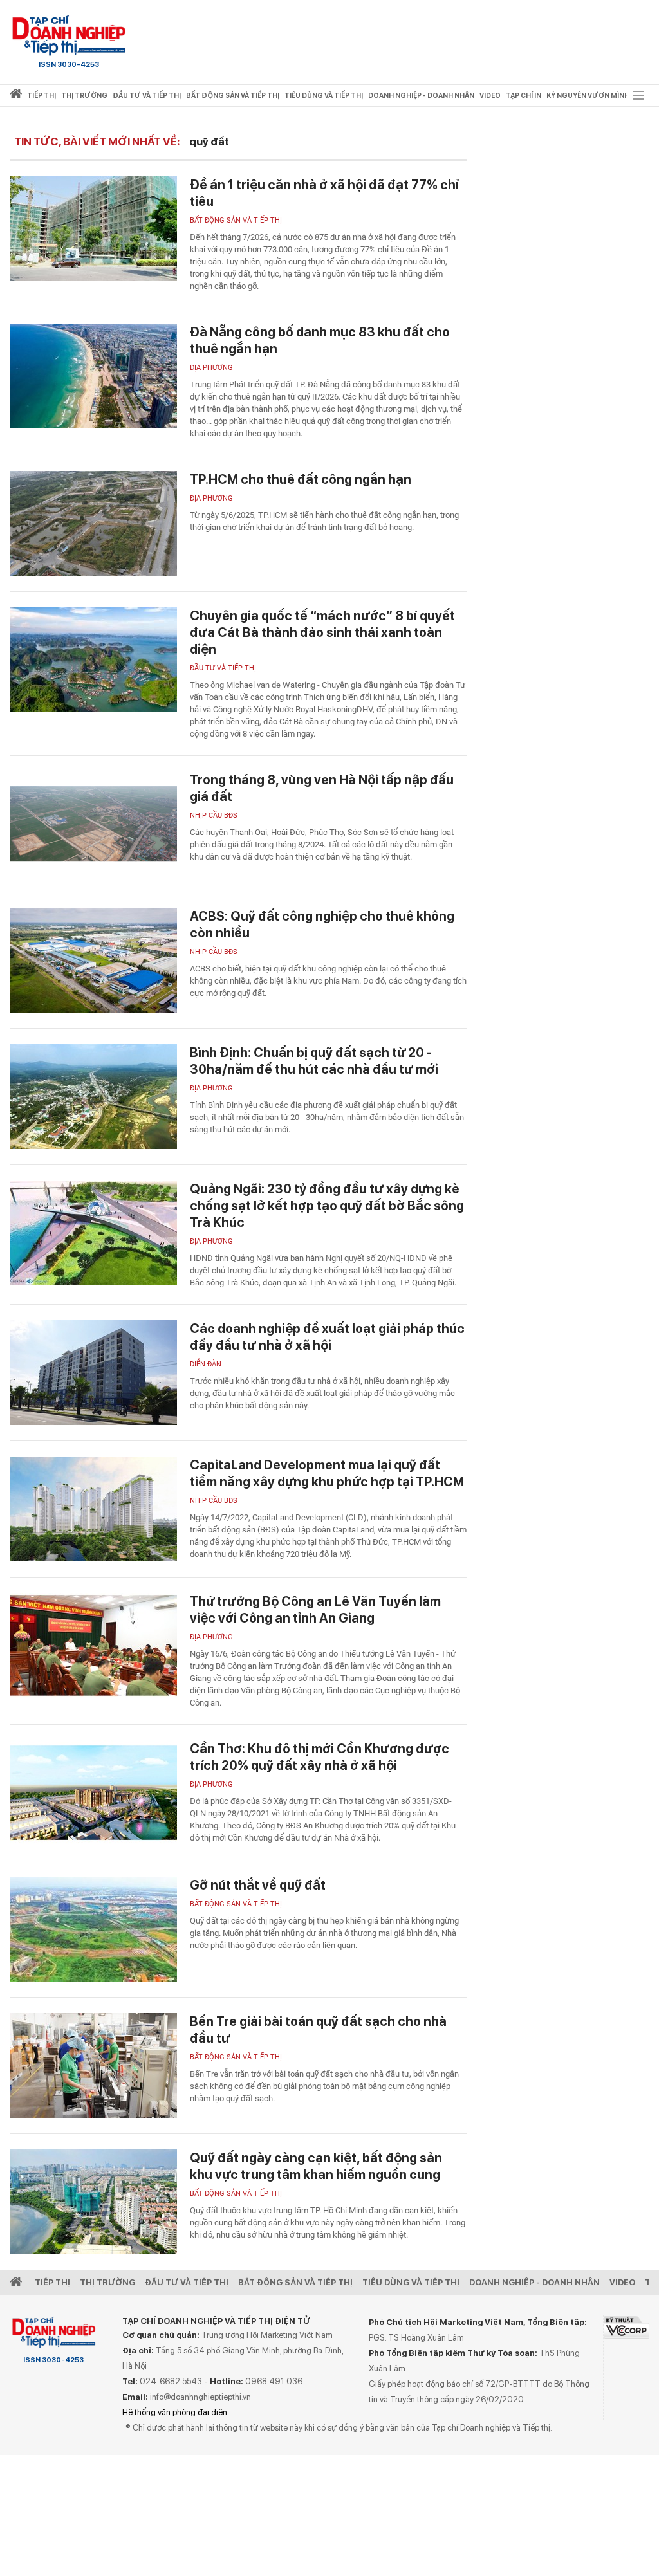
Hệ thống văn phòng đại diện (175, 2412)
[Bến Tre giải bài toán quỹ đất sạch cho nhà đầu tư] (93, 2065)
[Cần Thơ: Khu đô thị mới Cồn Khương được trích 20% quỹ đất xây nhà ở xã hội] (93, 1793)
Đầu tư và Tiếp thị (223, 668)
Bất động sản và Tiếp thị (236, 220)
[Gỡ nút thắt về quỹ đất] (93, 1929)
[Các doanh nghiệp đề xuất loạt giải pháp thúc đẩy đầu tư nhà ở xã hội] (93, 1373)
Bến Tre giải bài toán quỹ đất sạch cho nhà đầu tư (318, 2030)
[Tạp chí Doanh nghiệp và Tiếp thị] (69, 35)
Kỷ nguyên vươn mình (588, 96)
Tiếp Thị (52, 2282)
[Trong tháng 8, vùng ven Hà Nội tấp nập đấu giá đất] (93, 824)
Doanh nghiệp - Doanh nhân (534, 2282)
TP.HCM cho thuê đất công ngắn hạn (301, 479)
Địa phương (211, 368)
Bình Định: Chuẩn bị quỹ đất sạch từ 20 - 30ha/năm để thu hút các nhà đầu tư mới (314, 1061)
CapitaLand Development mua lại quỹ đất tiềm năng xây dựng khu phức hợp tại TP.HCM (327, 1473)
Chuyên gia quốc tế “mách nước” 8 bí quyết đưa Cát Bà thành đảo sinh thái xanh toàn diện (322, 632)
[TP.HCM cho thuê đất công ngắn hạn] (93, 523)
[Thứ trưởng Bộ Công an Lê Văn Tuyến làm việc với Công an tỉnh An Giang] (93, 1645)
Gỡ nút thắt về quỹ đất (258, 1885)
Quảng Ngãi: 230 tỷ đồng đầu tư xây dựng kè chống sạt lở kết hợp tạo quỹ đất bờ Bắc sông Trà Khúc (327, 1206)
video (490, 96)
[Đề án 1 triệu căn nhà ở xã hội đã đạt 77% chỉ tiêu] (93, 229)
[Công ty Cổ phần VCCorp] (627, 2327)
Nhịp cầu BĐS (214, 815)
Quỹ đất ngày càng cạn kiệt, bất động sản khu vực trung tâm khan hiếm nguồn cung (316, 2166)
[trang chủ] (16, 96)
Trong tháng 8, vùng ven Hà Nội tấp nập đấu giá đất (322, 788)
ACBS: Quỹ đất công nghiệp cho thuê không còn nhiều (322, 925)
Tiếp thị (42, 96)
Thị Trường (107, 2282)
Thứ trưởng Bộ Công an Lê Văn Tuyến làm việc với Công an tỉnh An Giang (315, 1610)
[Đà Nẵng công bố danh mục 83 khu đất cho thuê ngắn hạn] (93, 376)
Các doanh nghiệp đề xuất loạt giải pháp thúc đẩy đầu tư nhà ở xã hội (327, 1337)
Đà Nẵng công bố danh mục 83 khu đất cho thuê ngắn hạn (320, 340)
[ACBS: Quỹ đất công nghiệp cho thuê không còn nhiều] (93, 960)
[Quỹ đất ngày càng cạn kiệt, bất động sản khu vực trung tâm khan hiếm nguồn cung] (93, 2202)
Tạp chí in (524, 96)
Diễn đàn (206, 1364)
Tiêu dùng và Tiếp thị (411, 2282)
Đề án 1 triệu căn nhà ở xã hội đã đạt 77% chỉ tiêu (324, 193)
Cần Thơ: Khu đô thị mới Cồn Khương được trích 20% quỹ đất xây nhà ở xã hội (320, 1757)
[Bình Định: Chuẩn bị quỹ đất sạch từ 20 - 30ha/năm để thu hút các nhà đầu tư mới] (93, 1097)
